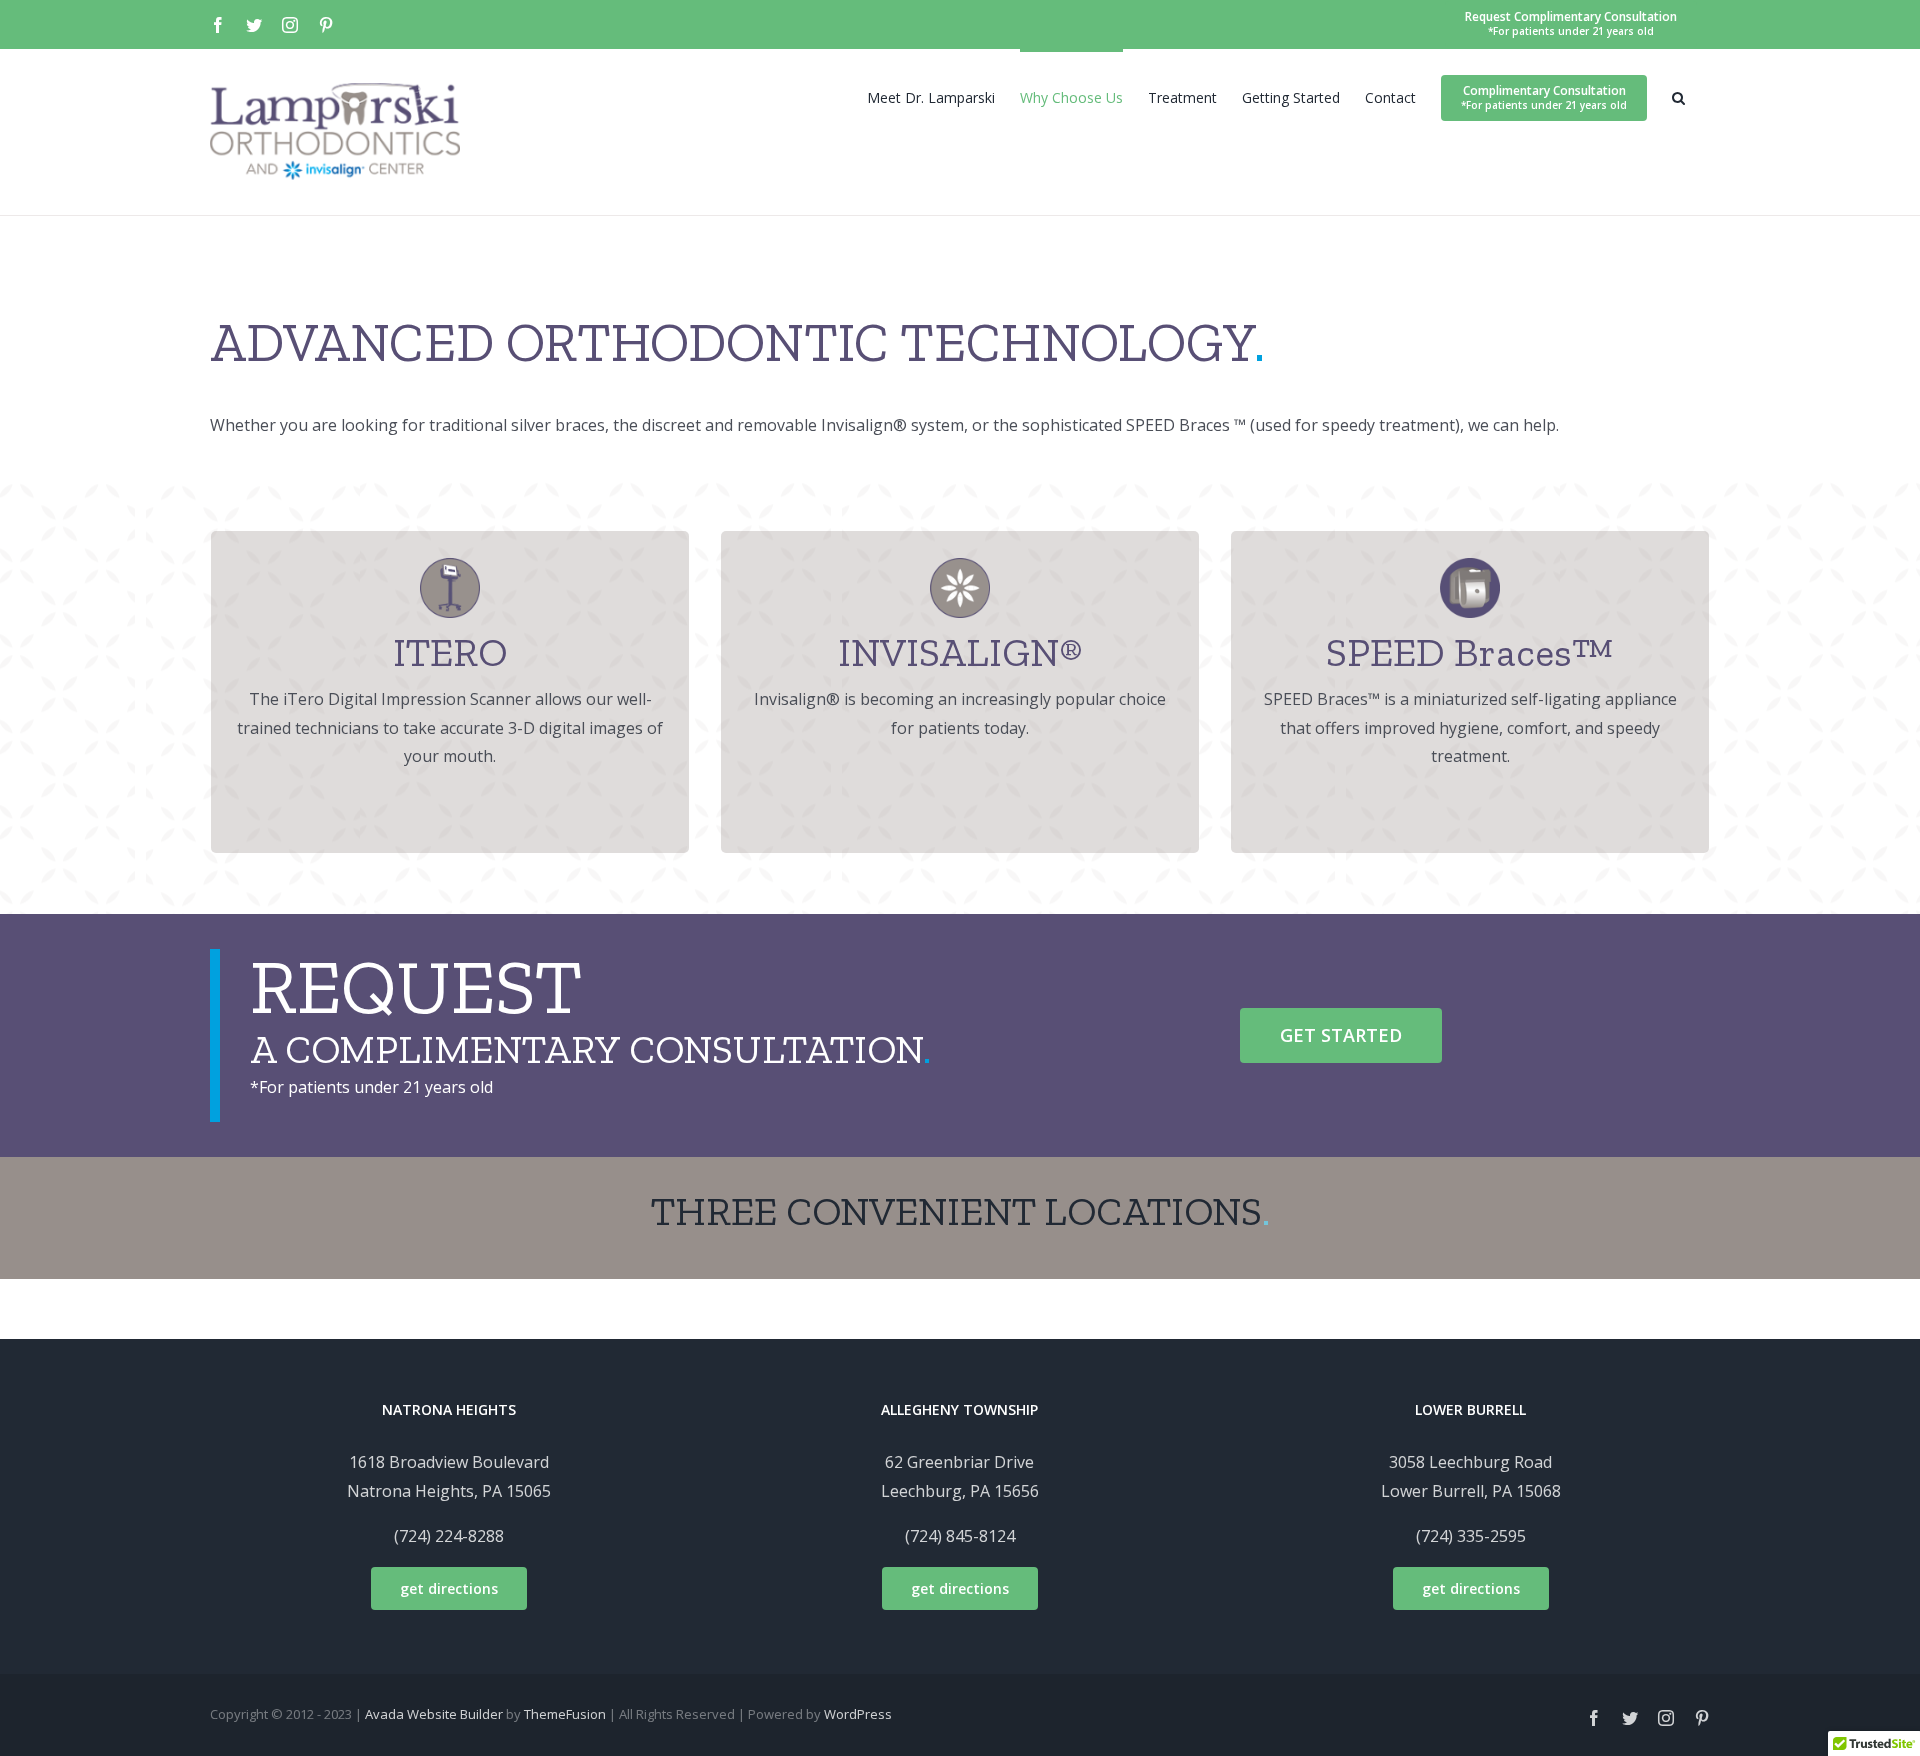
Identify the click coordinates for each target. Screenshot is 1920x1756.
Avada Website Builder (434, 1714)
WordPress (858, 1714)
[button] (1678, 96)
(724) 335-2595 (1471, 1536)
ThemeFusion (565, 1714)
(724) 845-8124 (960, 1536)
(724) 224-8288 (449, 1536)
